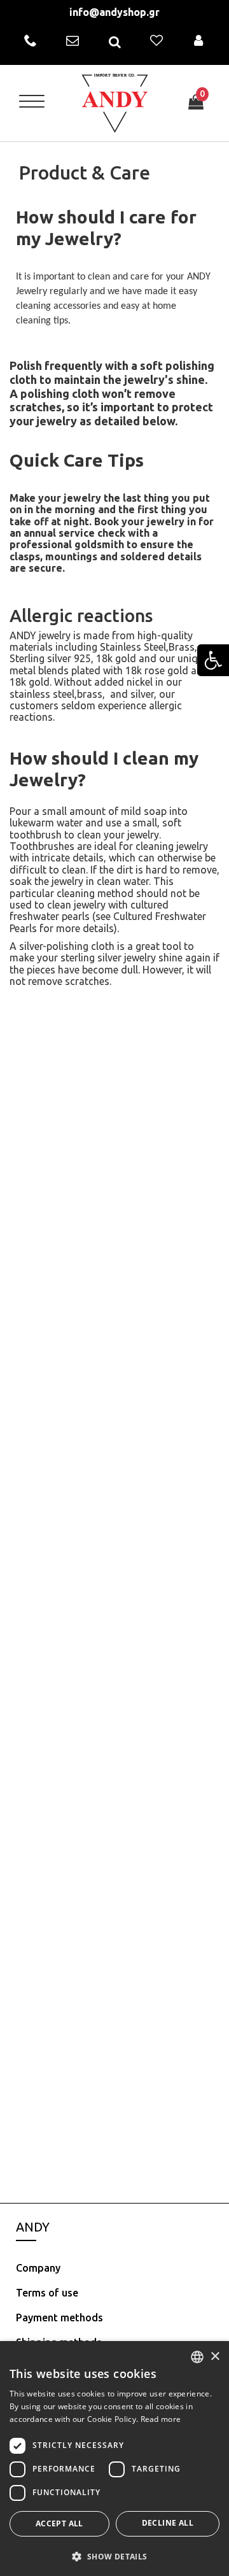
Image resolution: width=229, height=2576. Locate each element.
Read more (161, 2419)
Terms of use (47, 2293)
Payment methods (59, 2318)
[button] (114, 2556)
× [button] (215, 2357)
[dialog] (114, 2459)
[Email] (73, 41)
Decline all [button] (168, 2523)
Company (38, 2268)
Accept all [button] (59, 2523)
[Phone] (31, 41)
